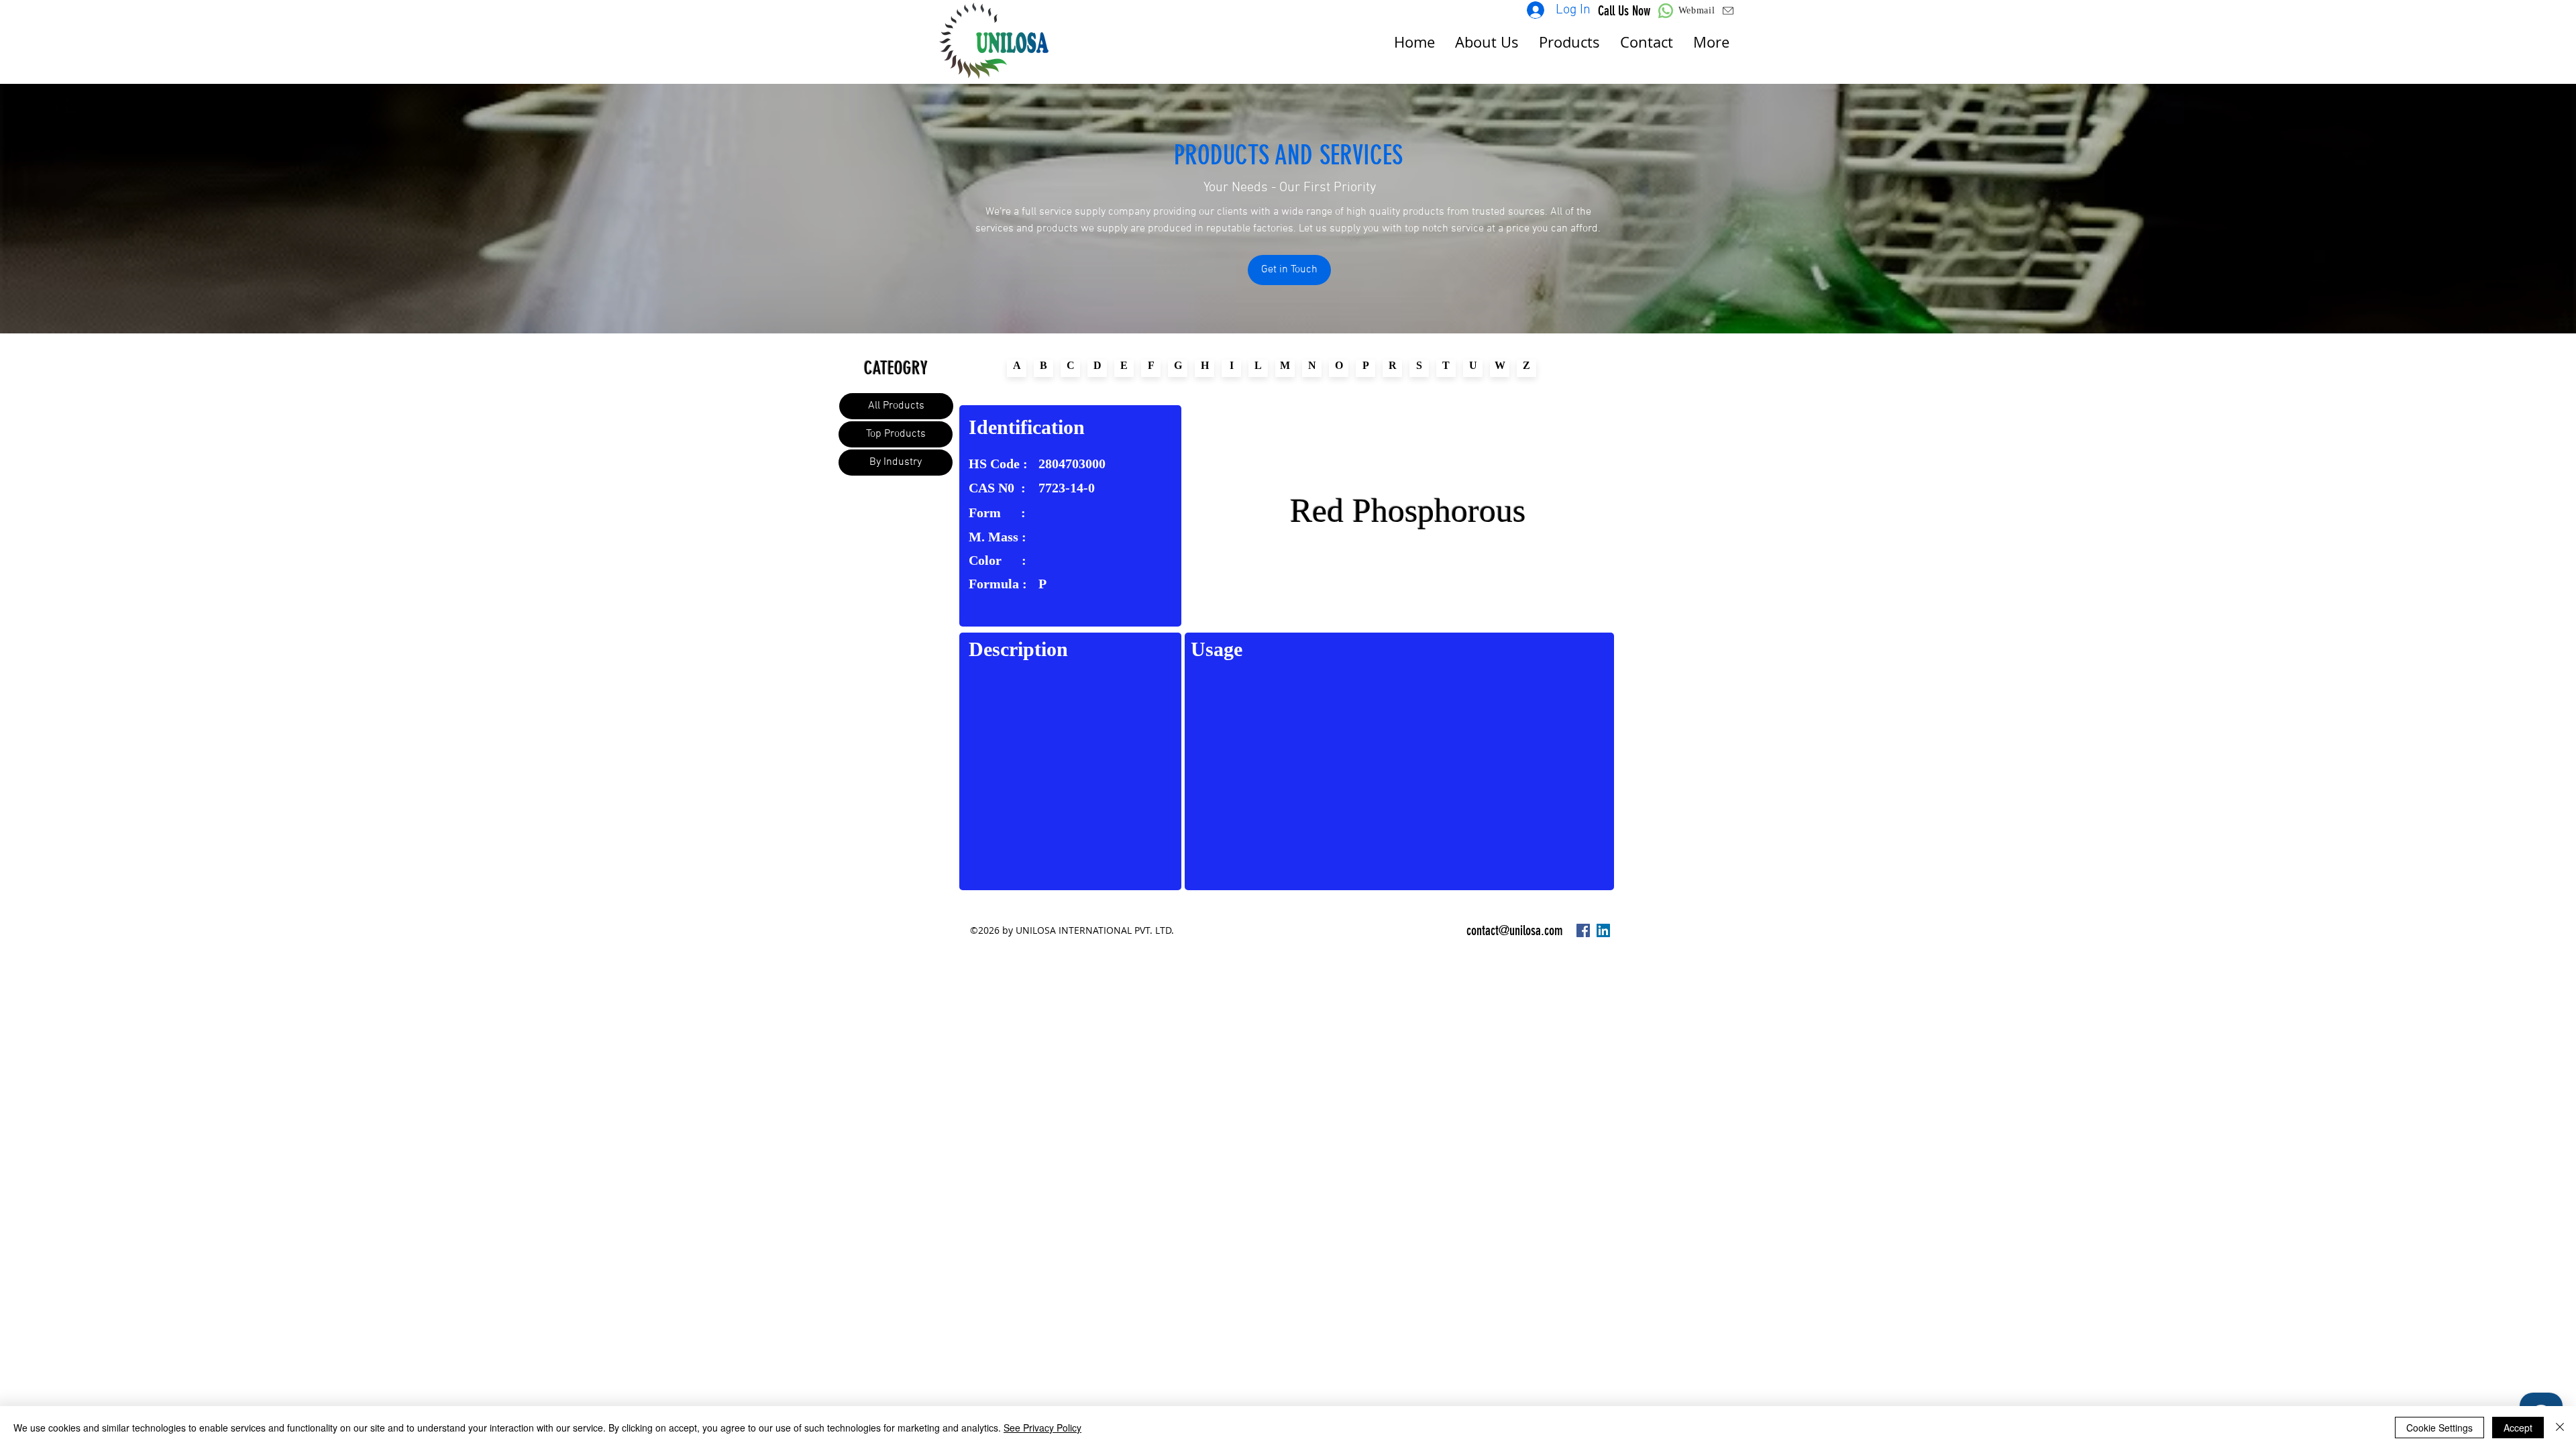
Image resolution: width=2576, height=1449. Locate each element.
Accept (2518, 1428)
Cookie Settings (2439, 1428)
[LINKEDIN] (1603, 930)
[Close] (2560, 1428)
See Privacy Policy (1042, 1428)
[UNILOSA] (1583, 930)
